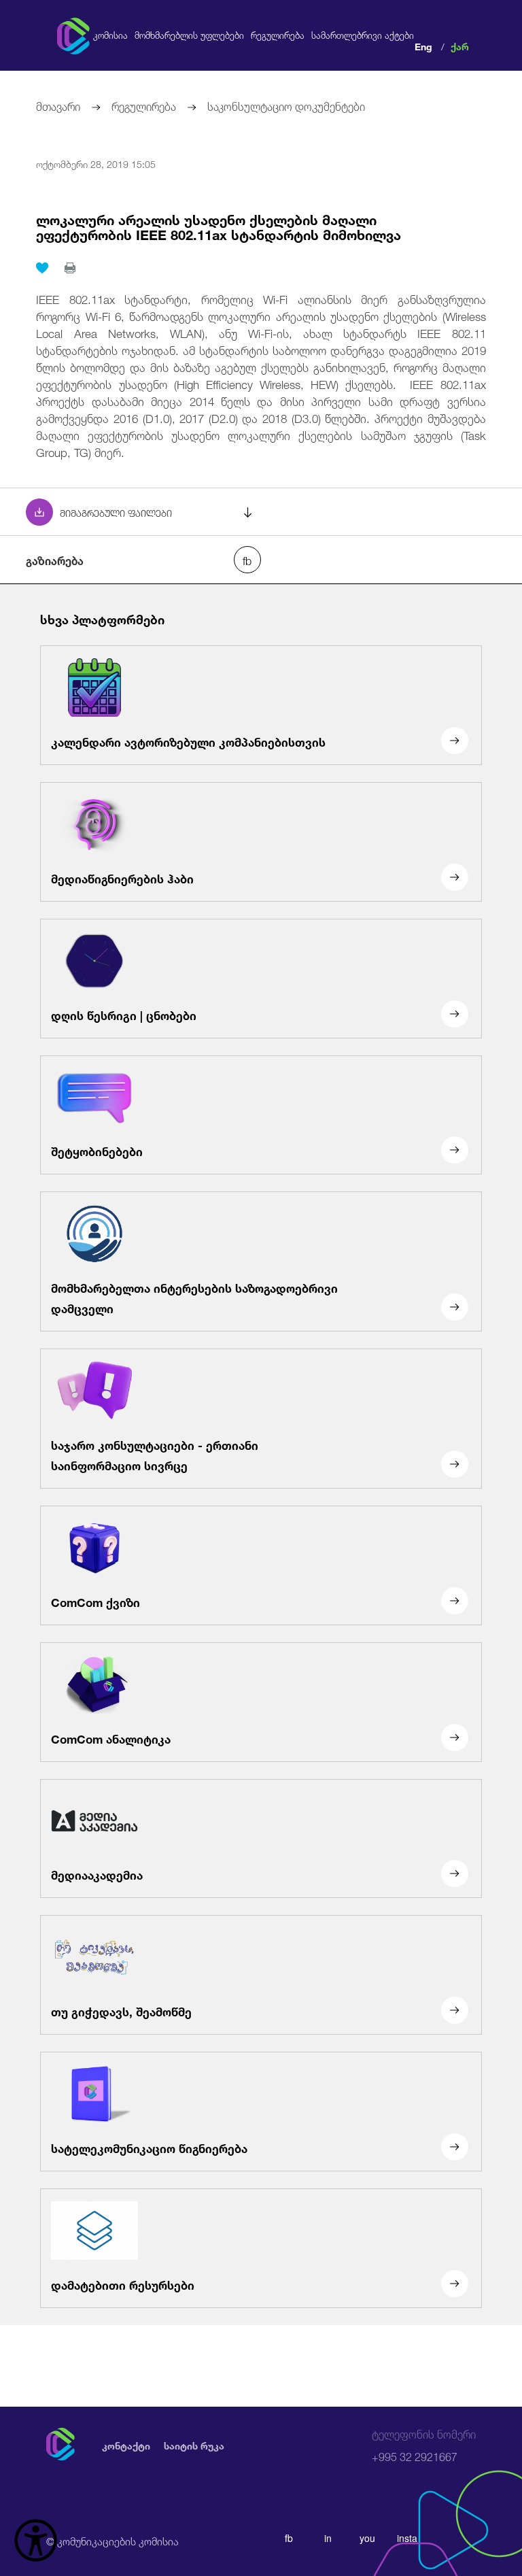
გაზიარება (55, 560)
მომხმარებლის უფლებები (189, 35)
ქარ (460, 45)
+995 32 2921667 (424, 2446)
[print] (70, 268)
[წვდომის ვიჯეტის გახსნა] (36, 2540)
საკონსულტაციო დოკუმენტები (286, 105)
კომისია (110, 35)
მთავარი (58, 105)
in (328, 2538)
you (367, 2538)
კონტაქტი (126, 2445)
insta (407, 2538)
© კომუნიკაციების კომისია (112, 2540)
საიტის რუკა (194, 2445)
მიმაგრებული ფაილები (116, 512)
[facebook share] (247, 560)
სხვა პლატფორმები (102, 618)
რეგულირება (278, 35)
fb (289, 2538)
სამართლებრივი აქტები (363, 35)
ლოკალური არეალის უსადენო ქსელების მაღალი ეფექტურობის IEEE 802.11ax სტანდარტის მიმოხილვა (219, 226)
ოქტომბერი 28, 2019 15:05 (96, 163)
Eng (423, 45)
